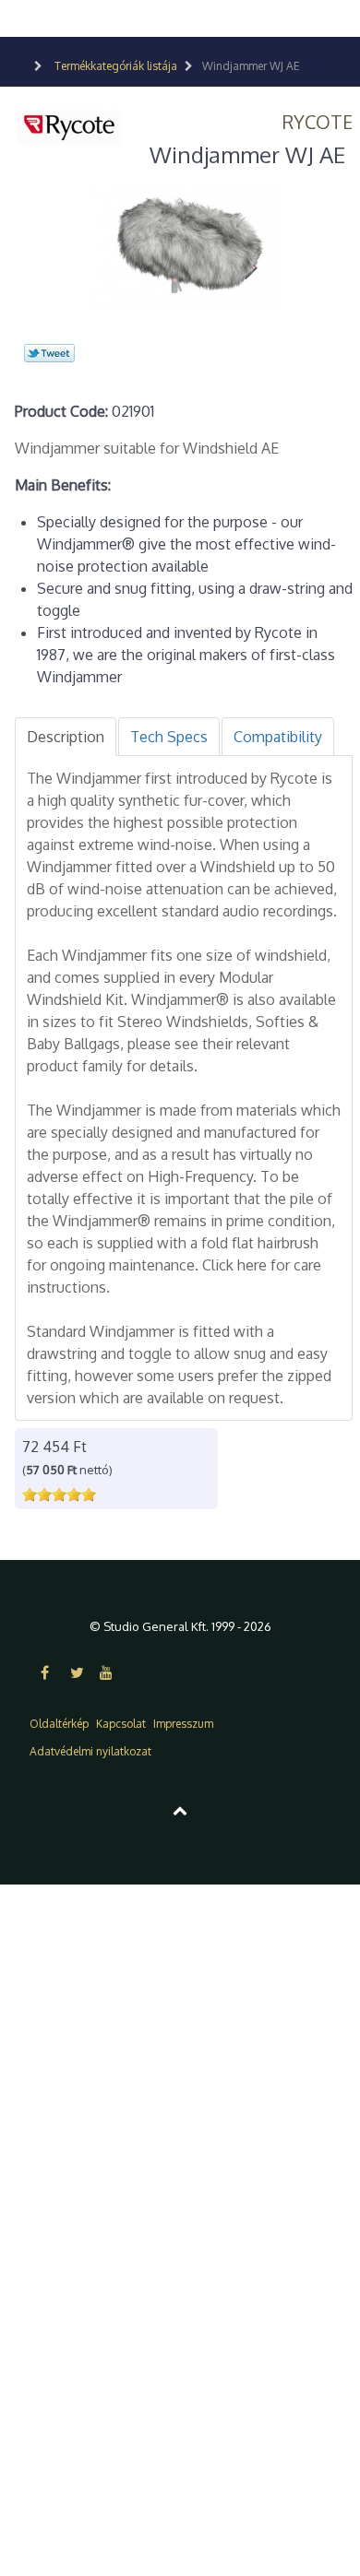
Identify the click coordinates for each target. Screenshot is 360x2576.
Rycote (318, 122)
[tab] (66, 737)
